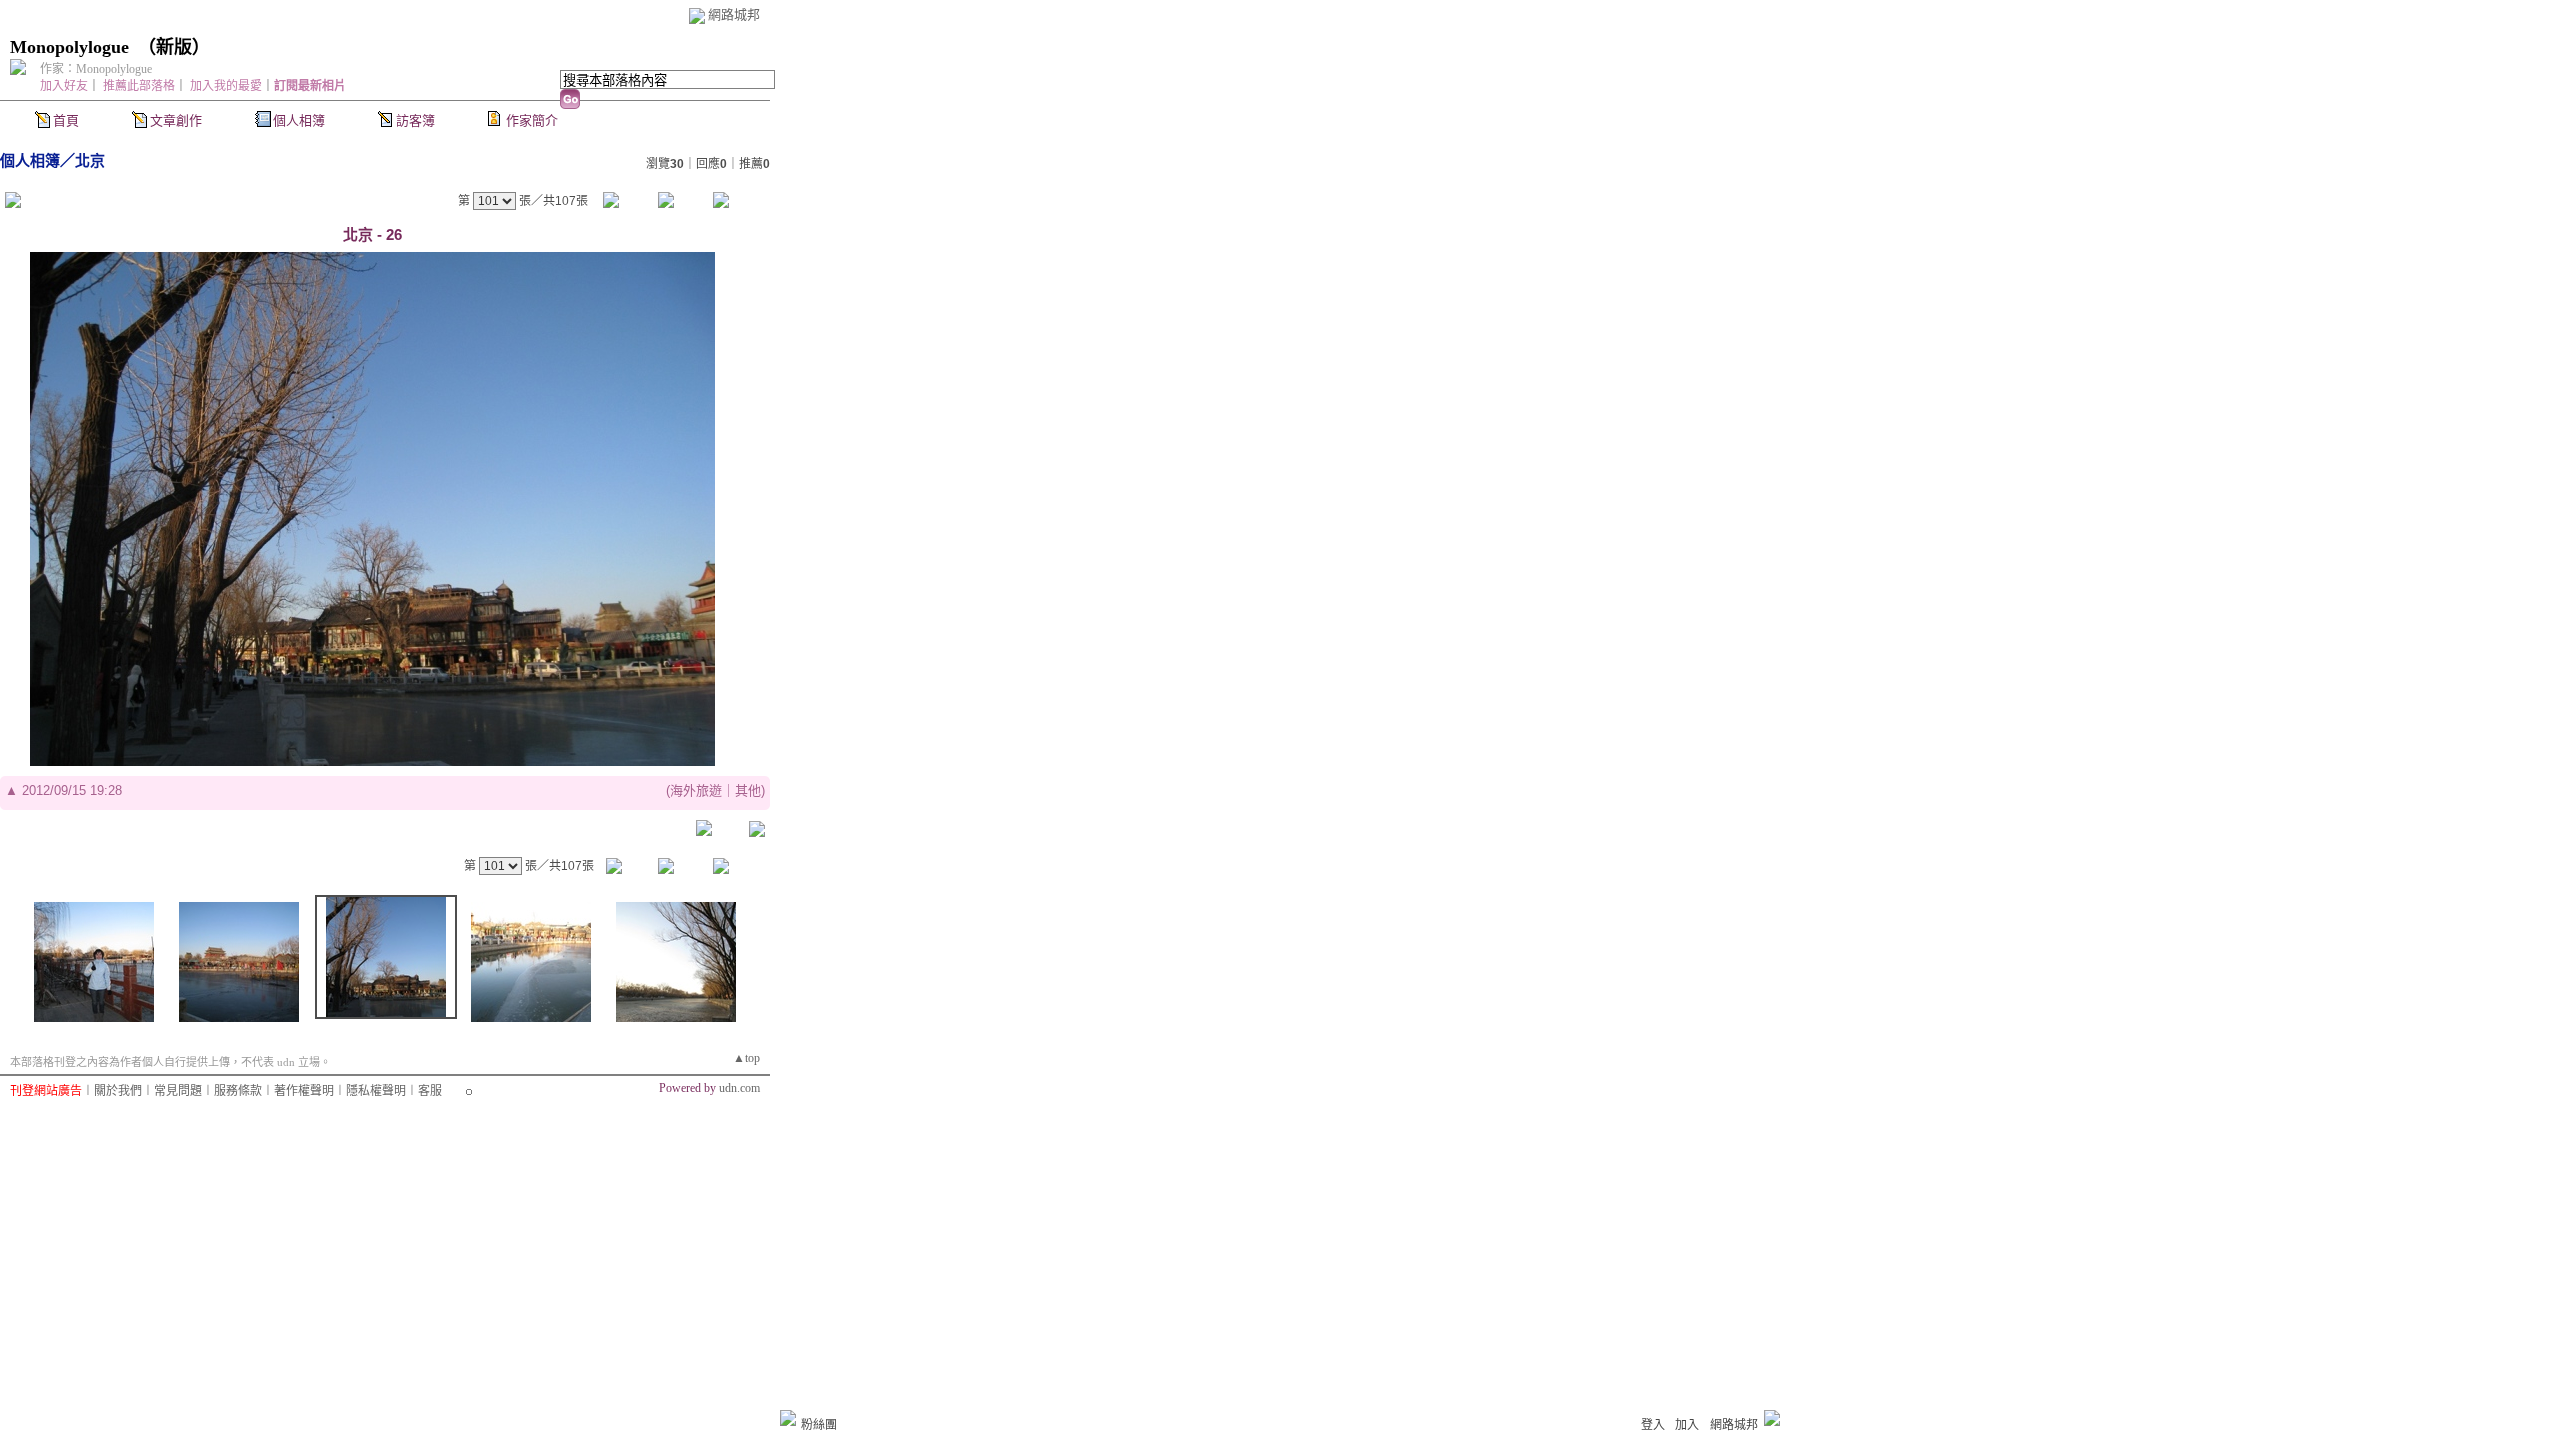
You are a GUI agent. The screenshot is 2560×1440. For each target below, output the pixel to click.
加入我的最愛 (226, 86)
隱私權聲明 (376, 1091)
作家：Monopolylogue (96, 69)
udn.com (739, 1088)
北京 (90, 160)
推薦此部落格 (139, 86)
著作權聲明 (304, 1091)
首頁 (66, 120)
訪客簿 (415, 120)
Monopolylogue (69, 47)
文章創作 (176, 120)
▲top (746, 1058)
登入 (1653, 1425)
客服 (430, 1091)
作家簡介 (532, 120)
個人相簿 (299, 120)
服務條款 (238, 1091)
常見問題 (178, 1091)
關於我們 (118, 1091)
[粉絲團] (788, 1418)
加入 (1687, 1425)
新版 (174, 47)
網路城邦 (734, 14)
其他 (748, 790)
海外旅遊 (696, 790)
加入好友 (64, 86)
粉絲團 (819, 1425)
